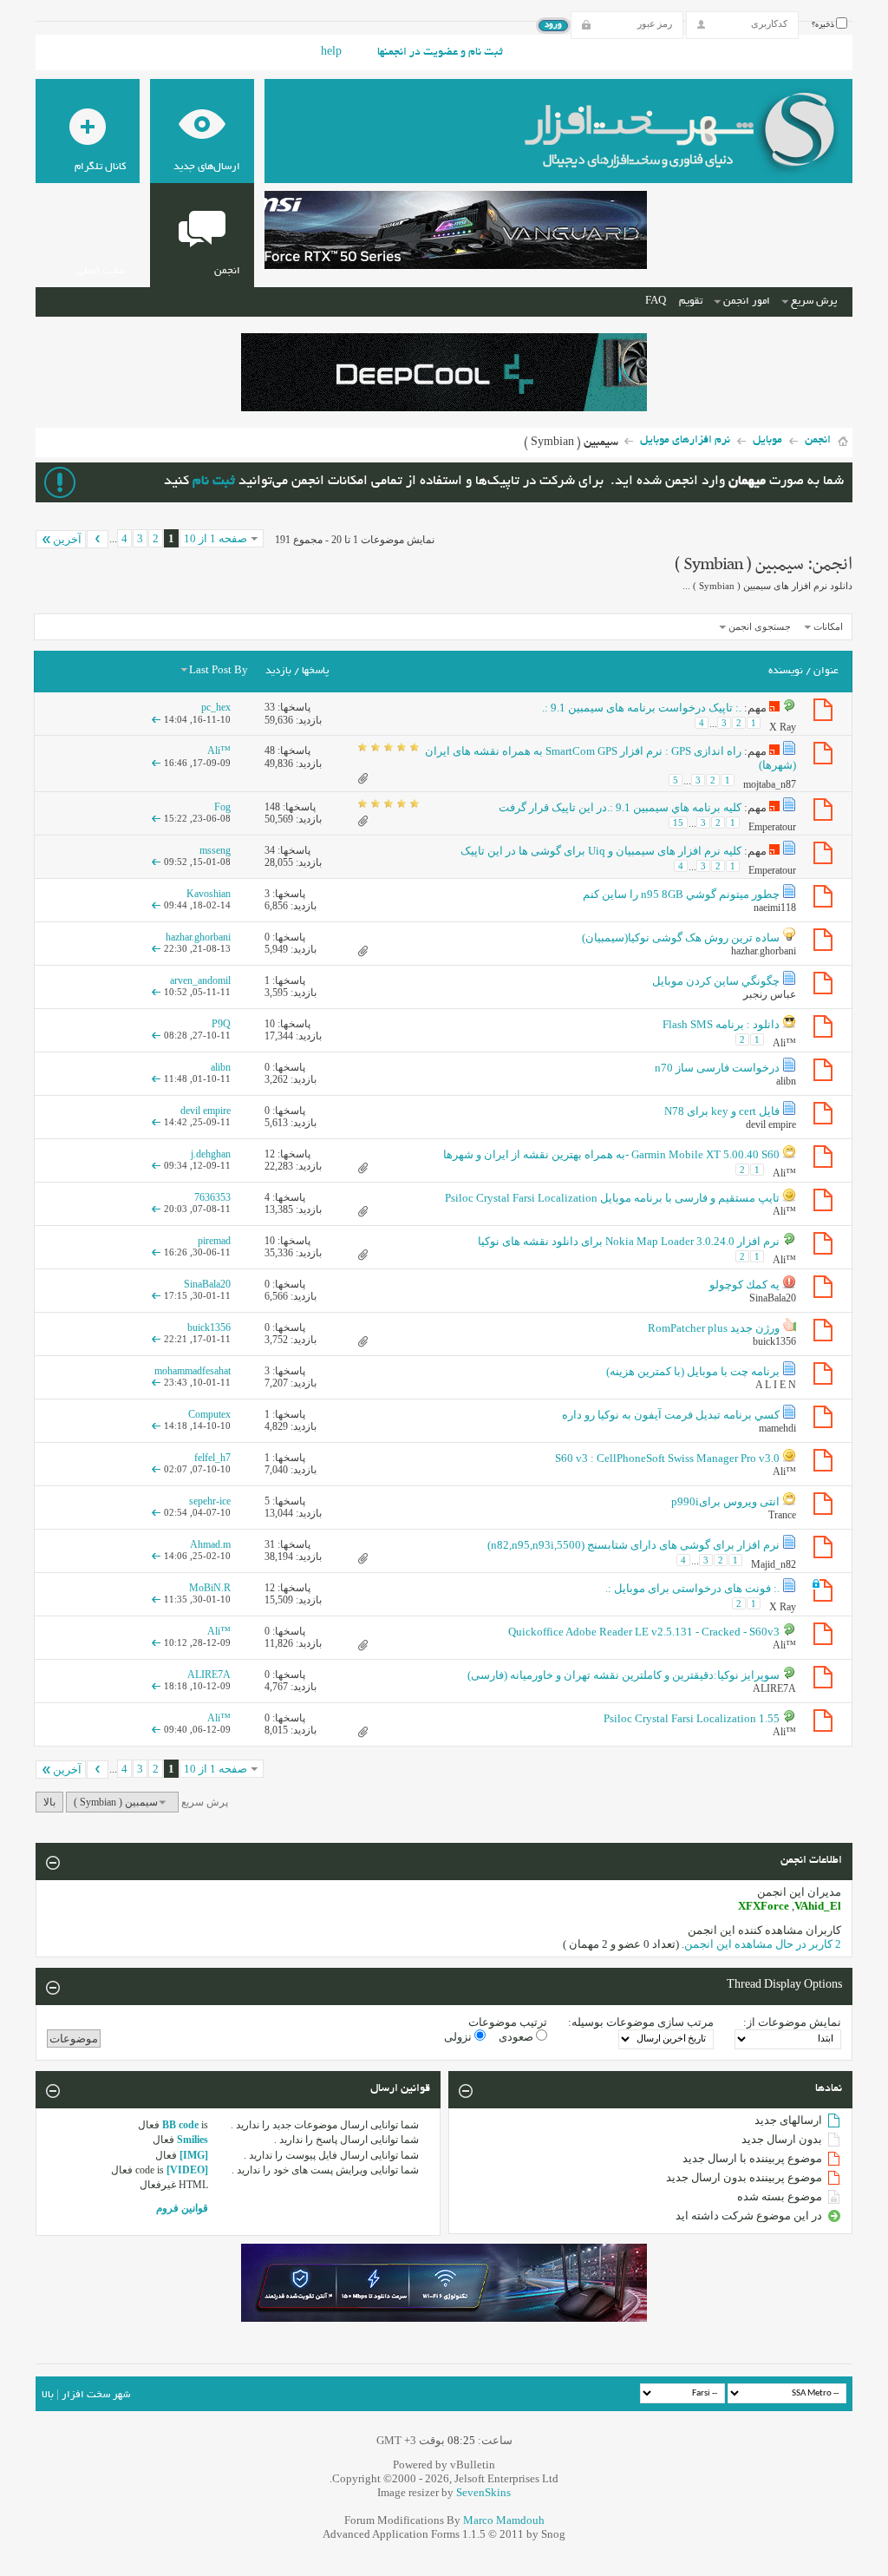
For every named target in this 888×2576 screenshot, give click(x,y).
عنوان (826, 671)
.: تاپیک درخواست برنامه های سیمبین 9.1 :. (642, 708)
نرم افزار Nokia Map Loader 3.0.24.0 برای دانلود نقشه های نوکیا (629, 1241)
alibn (786, 1081)
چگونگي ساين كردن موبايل (716, 981)
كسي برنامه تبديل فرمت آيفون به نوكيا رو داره (671, 1415)
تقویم (691, 302)
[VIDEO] (187, 2170)
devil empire (771, 1124)
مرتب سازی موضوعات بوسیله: (641, 2022)
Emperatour (772, 827)
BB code (180, 2125)
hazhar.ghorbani (764, 951)
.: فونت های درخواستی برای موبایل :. (692, 1588)
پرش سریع (814, 302)
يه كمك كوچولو (744, 1285)
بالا (49, 1802)
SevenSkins (483, 2492)
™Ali (784, 1042)
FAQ (656, 302)
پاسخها (315, 671)
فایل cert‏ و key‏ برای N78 (722, 1111)
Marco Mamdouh (504, 2520)
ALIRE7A (774, 1688)
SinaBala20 (773, 1298)
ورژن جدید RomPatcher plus (714, 1328)
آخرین (67, 539)
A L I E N (776, 1385)
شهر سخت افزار (96, 2395)
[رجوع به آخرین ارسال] (156, 719)
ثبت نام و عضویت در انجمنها (440, 53)
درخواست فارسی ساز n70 (717, 1068)
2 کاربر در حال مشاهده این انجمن (763, 1944)
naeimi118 (775, 908)
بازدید (278, 671)
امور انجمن (747, 302)
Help (331, 53)
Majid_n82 (774, 1564)
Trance (782, 1515)
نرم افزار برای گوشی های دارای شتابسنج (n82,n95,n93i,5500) (633, 1545)
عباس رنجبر (770, 994)
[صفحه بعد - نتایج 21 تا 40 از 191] (98, 539)
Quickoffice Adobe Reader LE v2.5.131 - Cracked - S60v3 (644, 1632)
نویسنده (786, 671)
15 (678, 823)
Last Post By (219, 671)
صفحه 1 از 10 (215, 538)
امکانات (828, 626)
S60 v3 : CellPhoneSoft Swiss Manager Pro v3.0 (667, 1458)
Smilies (193, 2140)
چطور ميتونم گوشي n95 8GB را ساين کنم (681, 894)
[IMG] (194, 2155)
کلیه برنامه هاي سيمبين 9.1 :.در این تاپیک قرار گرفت (620, 807)
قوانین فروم (182, 2208)
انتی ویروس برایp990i (725, 1501)
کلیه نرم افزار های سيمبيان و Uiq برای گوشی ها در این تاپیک (601, 851)
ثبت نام (214, 482)
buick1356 (774, 1341)
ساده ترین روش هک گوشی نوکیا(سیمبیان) (681, 937)
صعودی (517, 2037)
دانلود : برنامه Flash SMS (721, 1024)
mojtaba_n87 (770, 784)
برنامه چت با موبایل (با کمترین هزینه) (693, 1371)
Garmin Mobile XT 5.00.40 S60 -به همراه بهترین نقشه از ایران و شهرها (611, 1154)
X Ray (783, 727)
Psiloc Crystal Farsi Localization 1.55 (692, 1718)
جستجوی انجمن (760, 626)
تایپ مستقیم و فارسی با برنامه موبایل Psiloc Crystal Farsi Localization (612, 1198)
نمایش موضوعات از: (792, 2022)
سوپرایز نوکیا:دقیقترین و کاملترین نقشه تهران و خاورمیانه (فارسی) (624, 1675)
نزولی (459, 2037)
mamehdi (777, 1428)
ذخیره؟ (824, 25)
